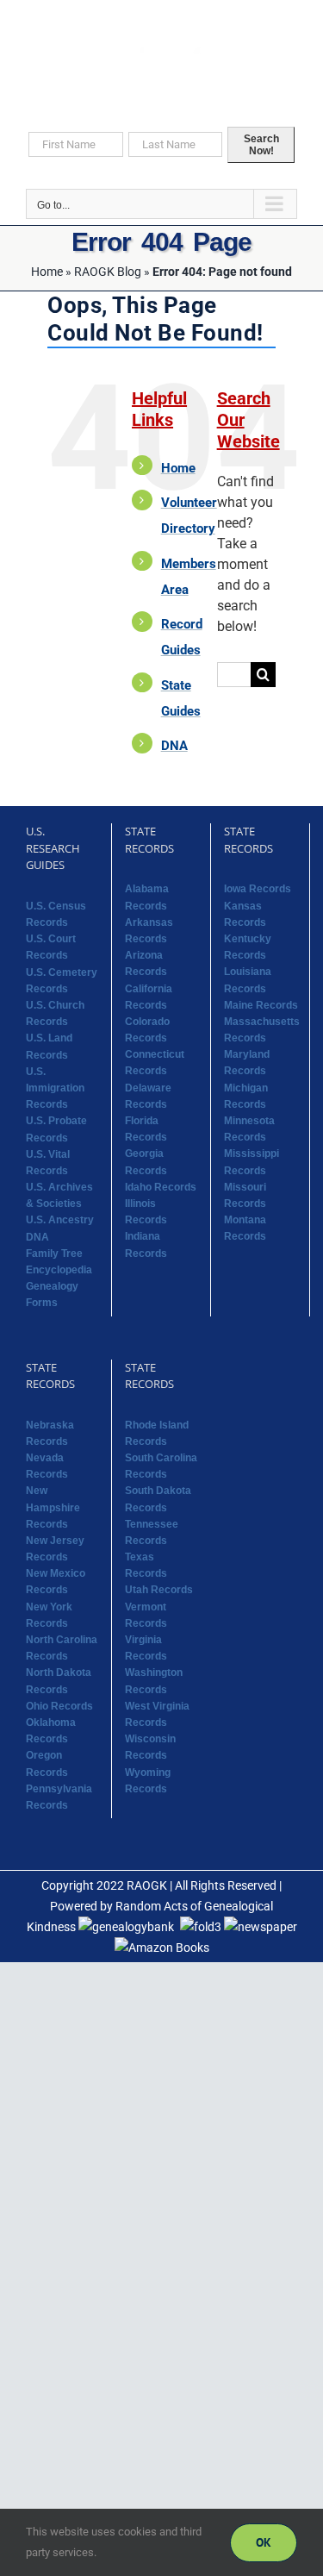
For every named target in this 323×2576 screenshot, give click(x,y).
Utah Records (159, 1590)
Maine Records (261, 1005)
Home (47, 272)
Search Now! (261, 145)
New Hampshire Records (53, 1507)
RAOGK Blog (108, 272)
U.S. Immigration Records (55, 1088)
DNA (174, 746)
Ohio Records (59, 1706)
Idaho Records (161, 1187)
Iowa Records (258, 889)
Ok (264, 2542)
